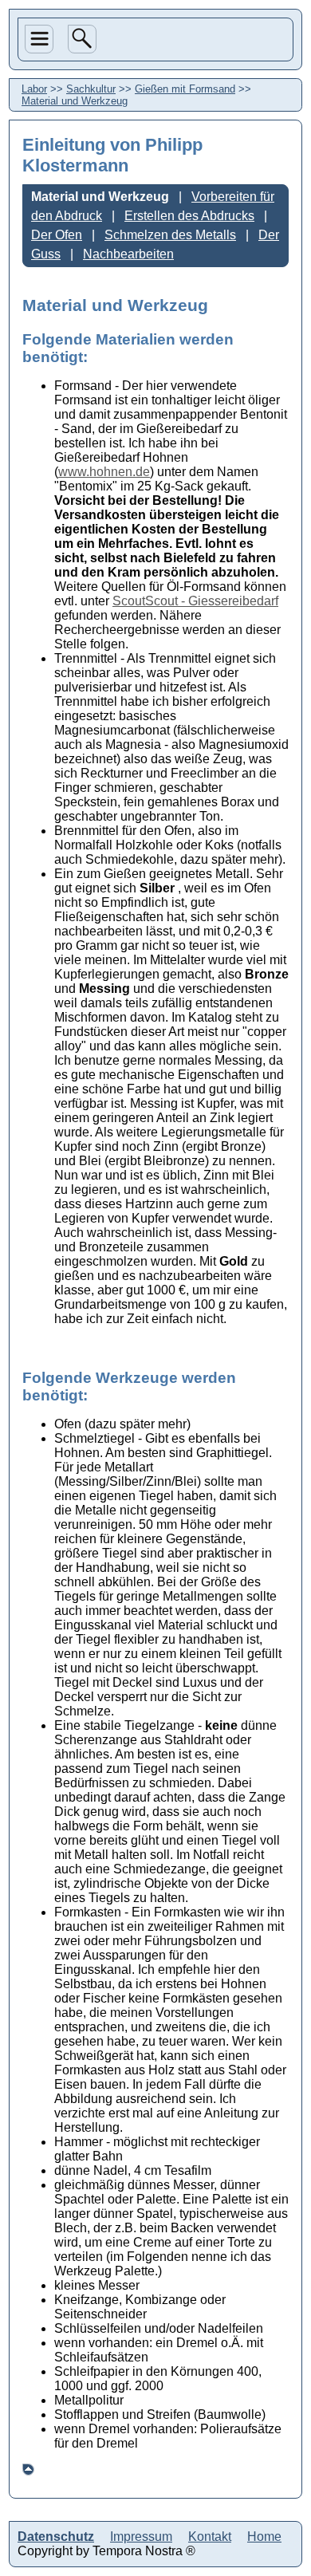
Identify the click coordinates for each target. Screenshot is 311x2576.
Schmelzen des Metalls (170, 235)
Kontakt (210, 2537)
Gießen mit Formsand (185, 89)
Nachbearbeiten (128, 254)
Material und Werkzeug (75, 101)
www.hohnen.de (104, 472)
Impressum (141, 2537)
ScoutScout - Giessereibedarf (195, 601)
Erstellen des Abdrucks (189, 216)
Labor (41, 170)
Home (41, 226)
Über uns (38, 105)
